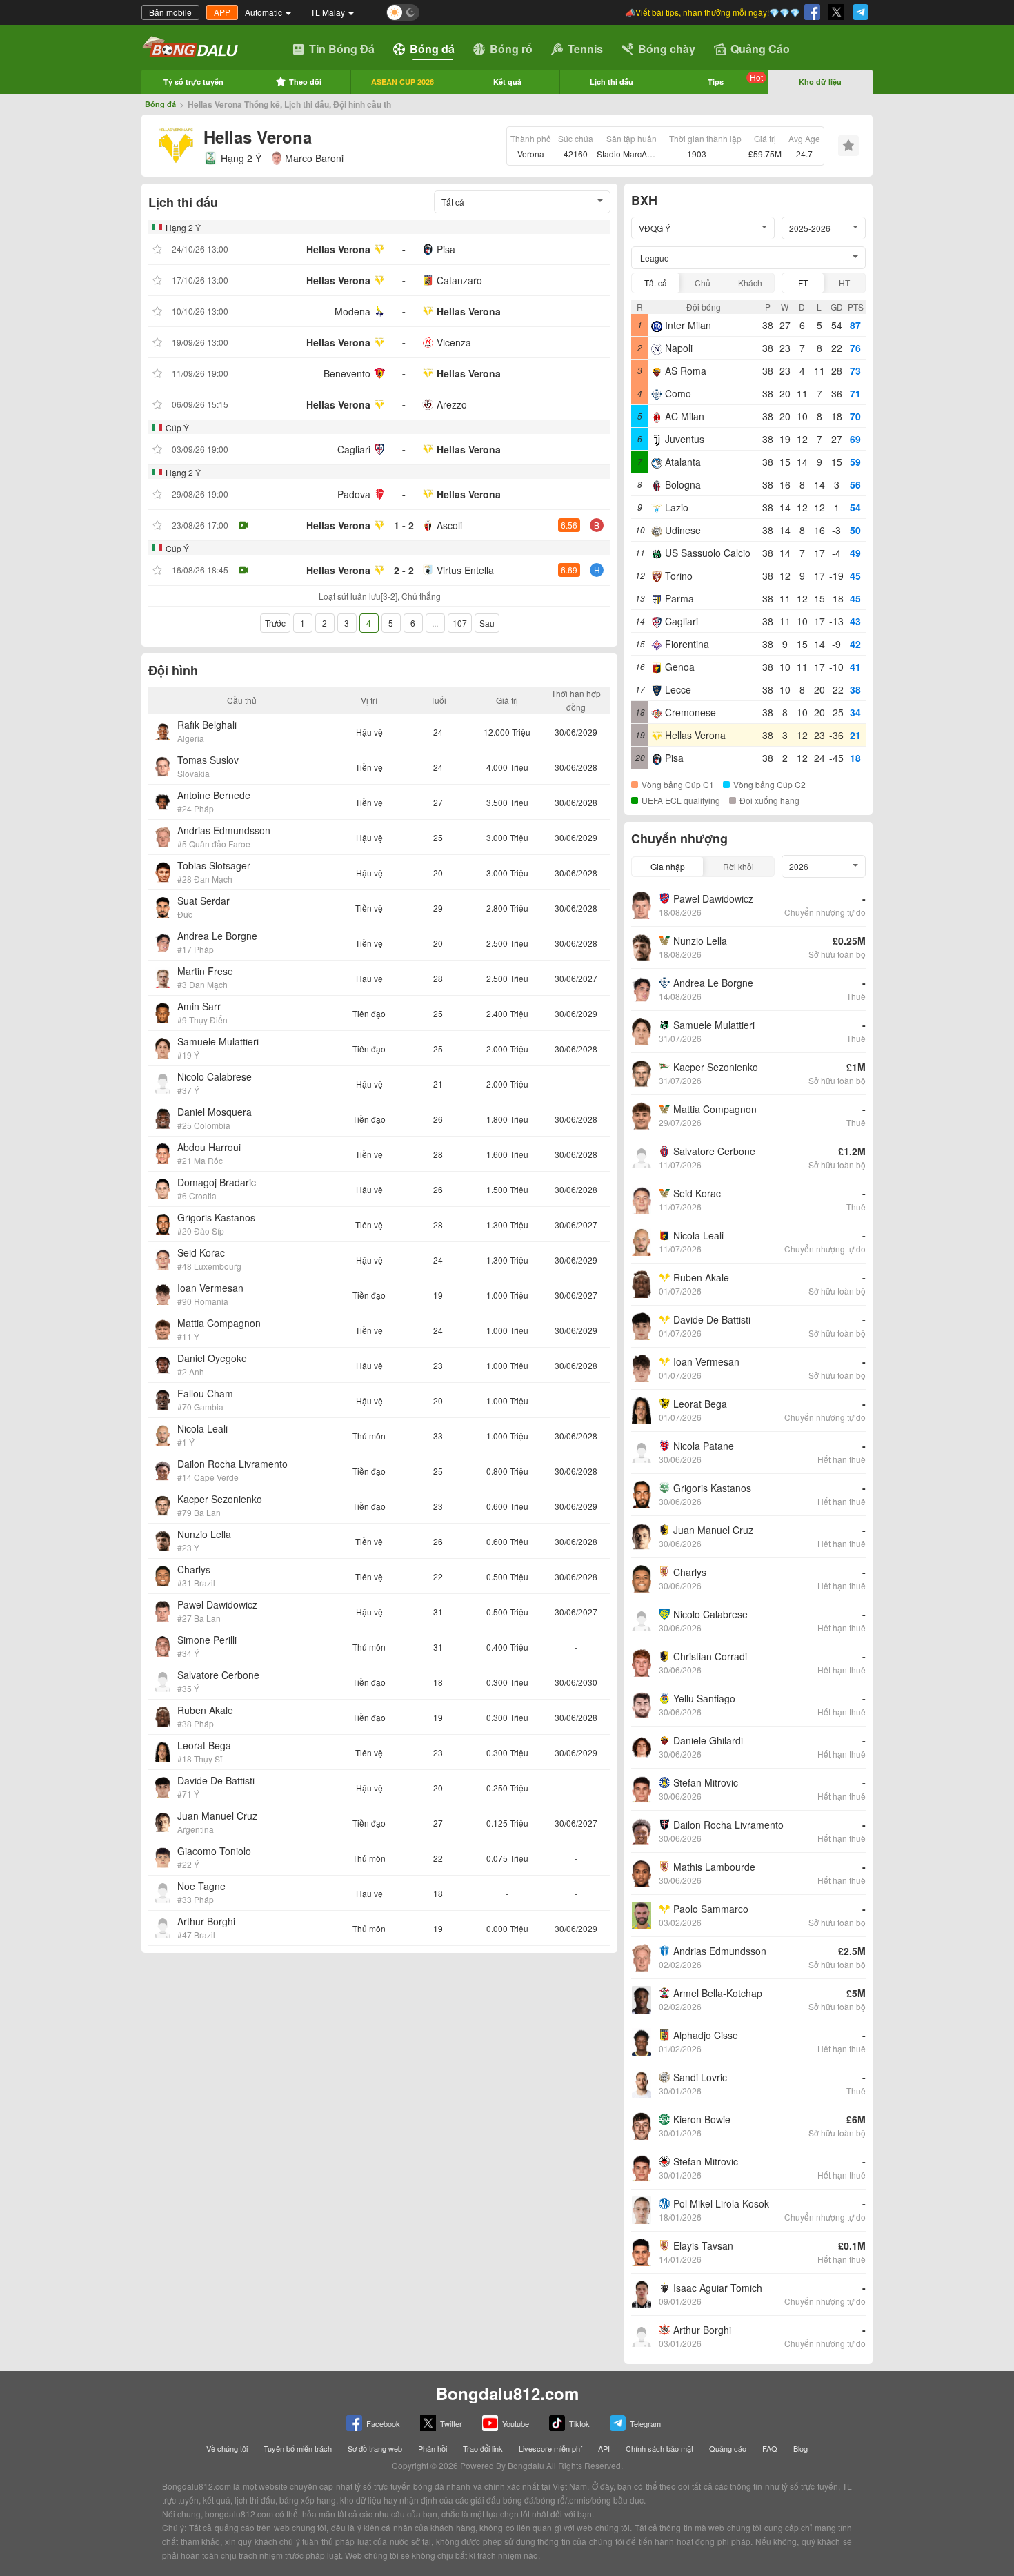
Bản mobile (170, 12)
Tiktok (579, 2423)
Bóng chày (667, 49)
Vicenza (454, 342)
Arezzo (452, 404)
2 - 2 (404, 570)
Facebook (383, 2423)
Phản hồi (433, 2448)
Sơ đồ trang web (375, 2448)
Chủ (703, 283)
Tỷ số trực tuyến (193, 82)
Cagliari (354, 449)
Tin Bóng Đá (342, 49)
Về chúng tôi (227, 2448)
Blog (801, 2448)
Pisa (446, 249)
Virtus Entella (465, 570)
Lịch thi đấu (612, 82)
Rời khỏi (738, 866)
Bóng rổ (511, 49)
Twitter (451, 2423)
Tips (735, 79)
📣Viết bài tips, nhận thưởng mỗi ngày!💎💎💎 (713, 12)
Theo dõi (305, 82)
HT (844, 283)
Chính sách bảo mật (659, 2448)
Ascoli (449, 525)
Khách (750, 283)
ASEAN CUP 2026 (402, 82)
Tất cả (656, 283)
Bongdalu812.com (507, 2393)
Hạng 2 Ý (241, 158)
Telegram (645, 2423)
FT (803, 283)
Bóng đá (432, 49)
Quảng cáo (728, 2448)
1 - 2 (404, 525)
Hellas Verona (338, 249)
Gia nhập (668, 866)
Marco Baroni (314, 158)
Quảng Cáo (760, 49)
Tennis (585, 49)
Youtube (516, 2423)
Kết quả (507, 82)
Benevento (347, 373)
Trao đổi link (483, 2448)
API (604, 2448)
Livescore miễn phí (550, 2448)
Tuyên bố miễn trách (298, 2448)
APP (222, 12)
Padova (354, 494)
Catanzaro (459, 280)
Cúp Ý (177, 427)
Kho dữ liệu (820, 82)
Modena (352, 311)
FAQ (770, 2448)
